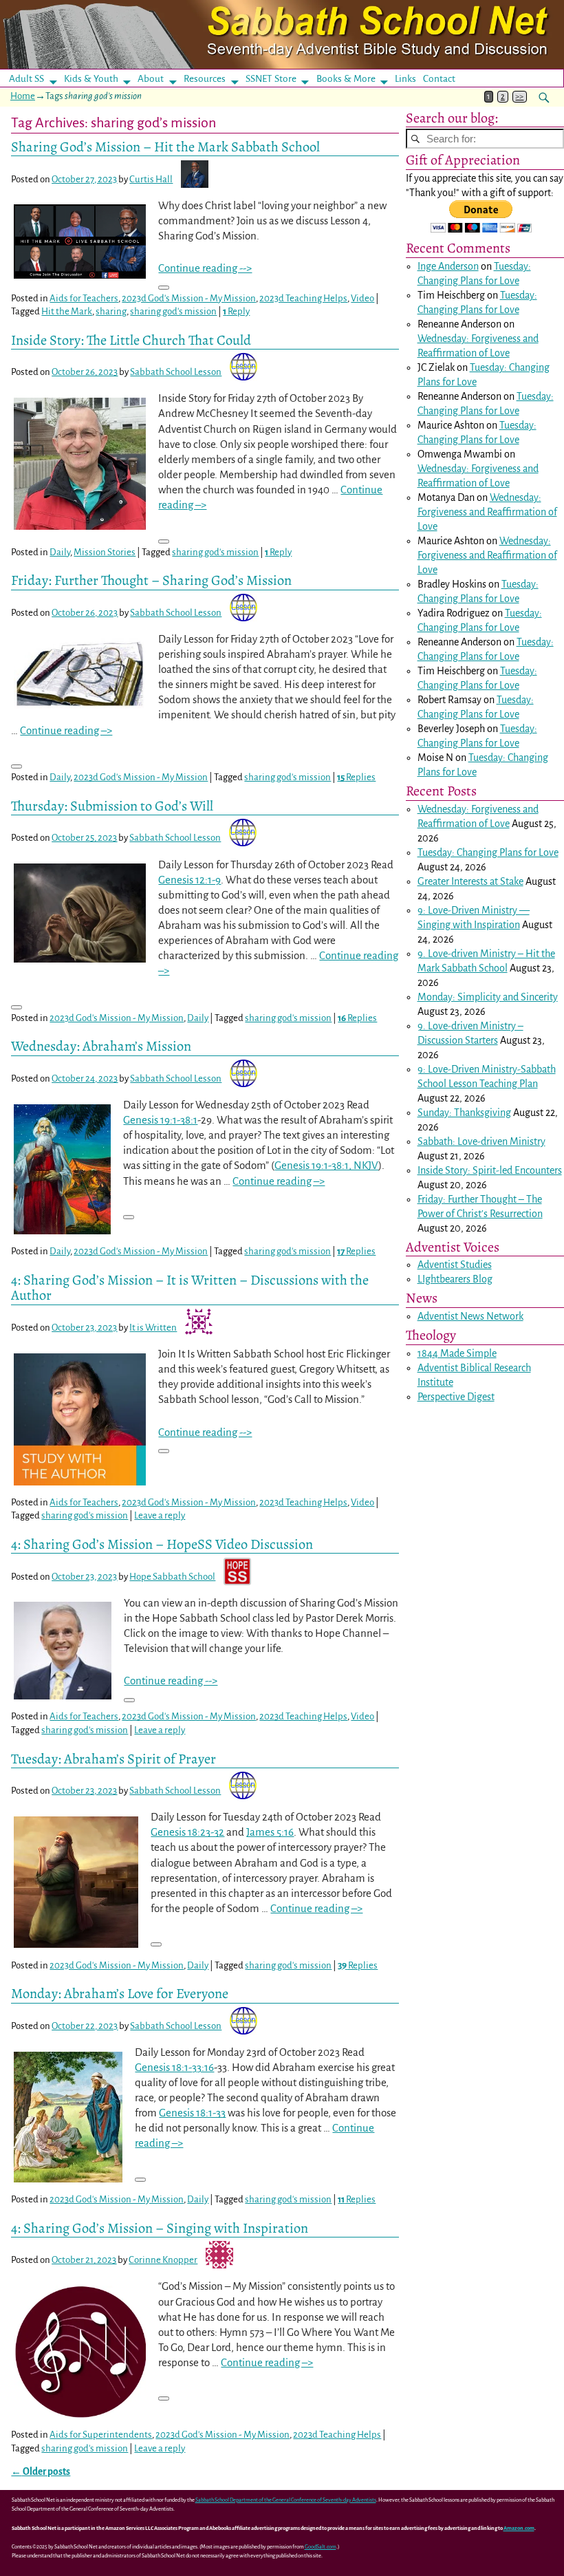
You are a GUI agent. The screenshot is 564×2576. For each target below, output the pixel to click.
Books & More (346, 79)
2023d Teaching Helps (303, 298)
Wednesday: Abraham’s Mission (101, 1046)
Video (362, 298)
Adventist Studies (455, 1265)
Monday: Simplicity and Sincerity (488, 997)
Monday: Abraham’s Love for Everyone (120, 1993)
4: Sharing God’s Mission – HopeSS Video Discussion (162, 1544)
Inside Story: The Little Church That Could (131, 340)
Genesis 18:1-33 (192, 2113)
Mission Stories (105, 552)
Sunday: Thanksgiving (464, 1113)
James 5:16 (270, 1832)
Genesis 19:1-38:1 (160, 1120)
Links (410, 79)
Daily (60, 552)
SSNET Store (271, 79)
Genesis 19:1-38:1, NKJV (326, 1165)
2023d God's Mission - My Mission (189, 298)
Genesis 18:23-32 (187, 1832)
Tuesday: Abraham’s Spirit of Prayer (113, 1759)
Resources (205, 79)
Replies (356, 777)
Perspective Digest (456, 1397)
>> (519, 97)
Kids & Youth (91, 79)
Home (23, 96)
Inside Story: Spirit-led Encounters (490, 1170)
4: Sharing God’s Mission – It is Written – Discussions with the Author (190, 1287)
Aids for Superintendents (101, 2435)
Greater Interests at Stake (470, 881)
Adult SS (26, 79)
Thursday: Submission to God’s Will (112, 806)
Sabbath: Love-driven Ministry (481, 1141)
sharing (111, 311)
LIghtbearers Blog (455, 1279)
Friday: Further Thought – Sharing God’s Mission (151, 580)
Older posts (41, 2472)
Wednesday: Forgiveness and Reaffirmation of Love (487, 512)
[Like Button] (164, 288)
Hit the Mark (67, 311)
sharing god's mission (173, 311)
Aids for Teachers (84, 298)
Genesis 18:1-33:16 (174, 2067)
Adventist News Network (470, 1316)
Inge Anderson (448, 266)
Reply (236, 311)
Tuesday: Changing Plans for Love (488, 852)
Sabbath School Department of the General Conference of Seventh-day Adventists (286, 2500)
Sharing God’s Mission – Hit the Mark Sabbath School (165, 147)
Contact (439, 79)
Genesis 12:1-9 (189, 880)
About (151, 79)
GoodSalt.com (321, 2547)
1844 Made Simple (457, 1353)
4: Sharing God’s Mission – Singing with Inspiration (160, 2228)
